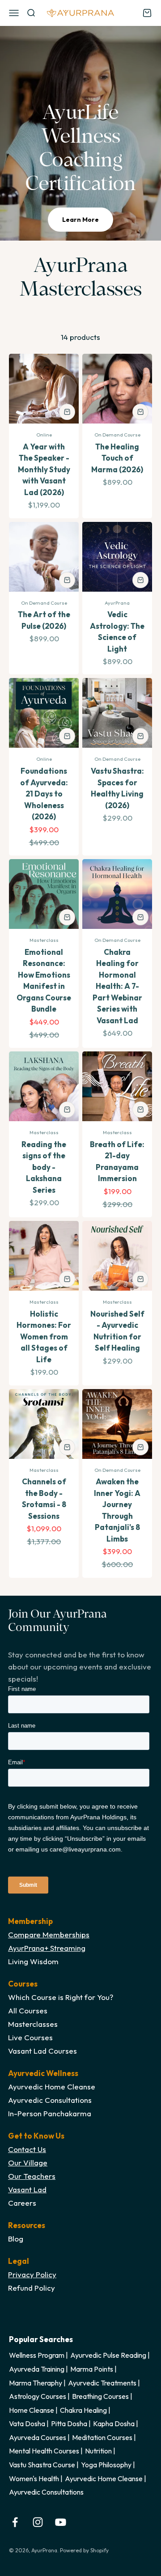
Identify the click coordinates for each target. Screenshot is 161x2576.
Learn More (80, 220)
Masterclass (44, 940)
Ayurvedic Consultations (46, 2492)
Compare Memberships (49, 1934)
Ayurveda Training (37, 2369)
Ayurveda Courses (38, 2437)
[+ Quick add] (67, 412)
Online (44, 435)
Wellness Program (37, 2355)
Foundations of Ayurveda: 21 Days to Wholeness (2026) (44, 794)
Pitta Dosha (69, 2423)
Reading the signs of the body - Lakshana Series (44, 1167)
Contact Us (27, 2149)
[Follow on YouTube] (61, 2522)
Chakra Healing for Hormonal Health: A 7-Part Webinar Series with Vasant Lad (117, 986)
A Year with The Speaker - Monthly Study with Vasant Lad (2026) (44, 469)
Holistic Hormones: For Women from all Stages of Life (44, 1337)
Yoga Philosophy (106, 2465)
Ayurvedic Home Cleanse (104, 2479)
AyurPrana (117, 603)
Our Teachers (32, 2176)
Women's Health (34, 2479)
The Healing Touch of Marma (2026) (117, 458)
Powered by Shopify (84, 2550)
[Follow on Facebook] (15, 2522)
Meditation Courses (102, 2437)
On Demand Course (117, 435)
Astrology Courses (38, 2396)
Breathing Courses (100, 2396)
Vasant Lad (27, 2189)
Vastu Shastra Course (42, 2465)
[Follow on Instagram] (38, 2522)
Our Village (28, 2163)
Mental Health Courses (44, 2451)
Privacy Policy (32, 2274)
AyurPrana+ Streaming (47, 1948)
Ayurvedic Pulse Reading (108, 2355)
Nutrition (98, 2451)
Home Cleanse (32, 2410)
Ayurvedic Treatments (102, 2383)
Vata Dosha (27, 2423)
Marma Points (92, 2369)
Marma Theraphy (36, 2383)
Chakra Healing (83, 2410)
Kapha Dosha (114, 2423)
